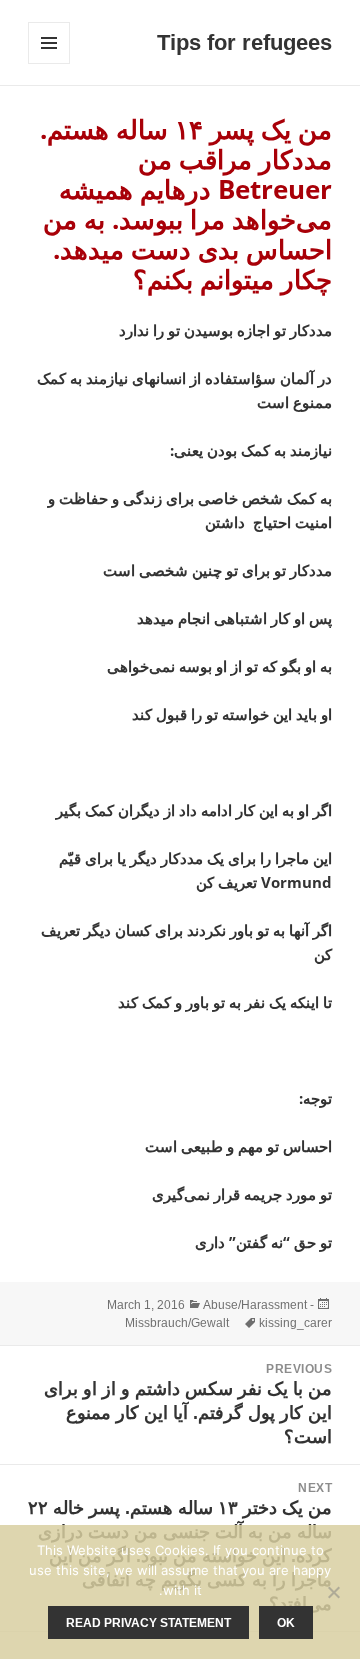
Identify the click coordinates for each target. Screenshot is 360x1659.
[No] (335, 1592)
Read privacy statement (148, 1623)
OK (286, 1623)
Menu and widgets (48, 63)
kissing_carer (295, 1323)
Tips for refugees (244, 42)
